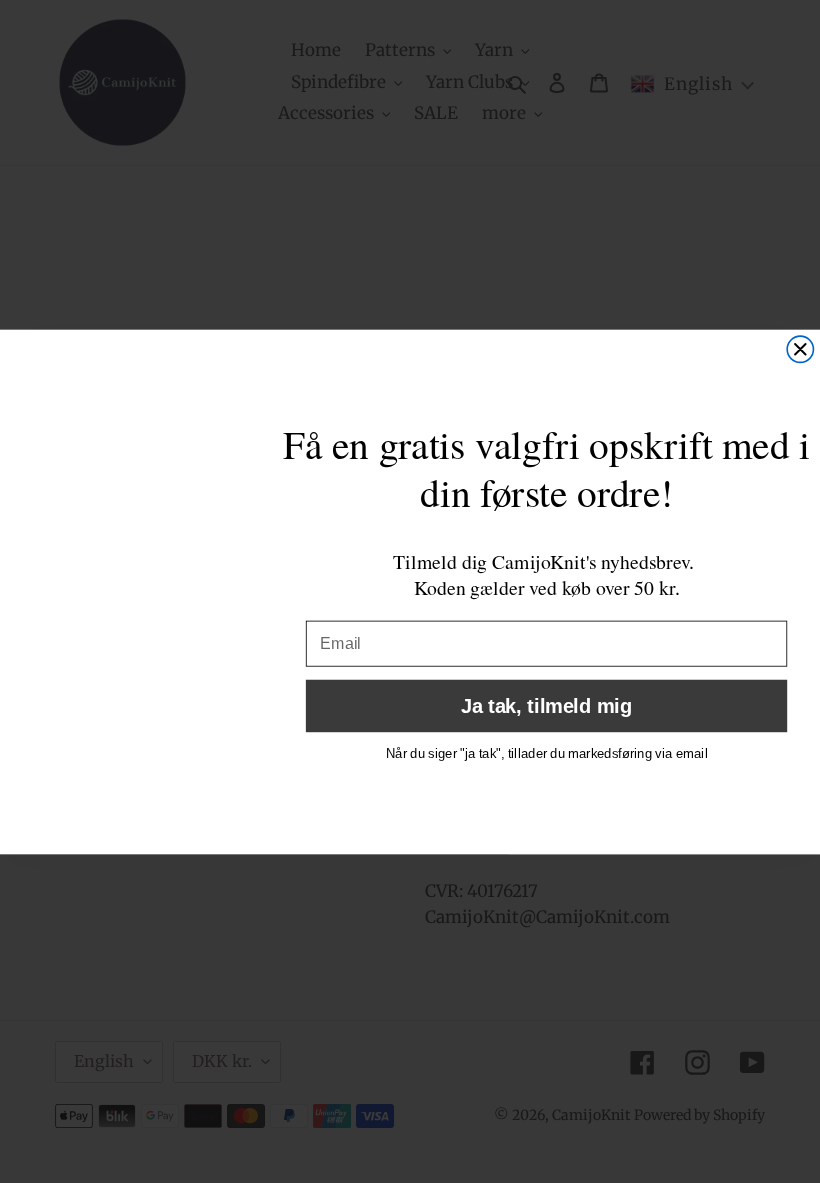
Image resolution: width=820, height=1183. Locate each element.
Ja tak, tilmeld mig (546, 705)
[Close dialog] (800, 349)
